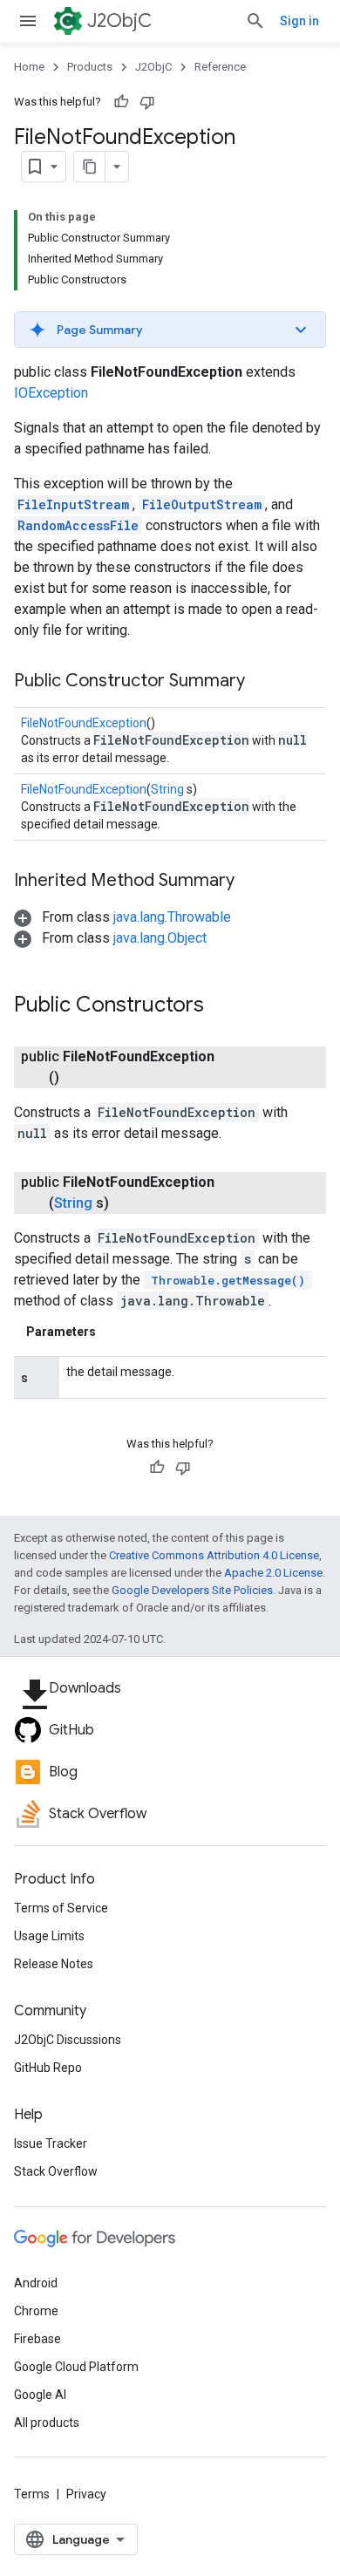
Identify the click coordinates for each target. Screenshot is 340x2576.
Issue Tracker (51, 2143)
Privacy (86, 2494)
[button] (170, 330)
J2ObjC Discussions (68, 2040)
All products (47, 2423)
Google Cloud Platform (76, 2367)
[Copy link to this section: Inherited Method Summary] (252, 882)
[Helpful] (121, 102)
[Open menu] (28, 21)
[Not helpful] (147, 102)
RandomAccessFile (78, 525)
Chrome (36, 2311)
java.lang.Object (160, 938)
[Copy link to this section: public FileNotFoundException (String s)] (130, 1203)
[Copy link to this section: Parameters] (113, 1332)
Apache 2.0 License (273, 1573)
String (167, 789)
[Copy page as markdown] (90, 167)
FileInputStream (73, 504)
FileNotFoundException (84, 723)
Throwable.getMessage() (228, 1280)
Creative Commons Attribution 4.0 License (214, 1555)
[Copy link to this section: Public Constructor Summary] (262, 682)
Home (29, 67)
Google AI (40, 2395)
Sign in (299, 21)
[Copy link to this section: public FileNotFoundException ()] (80, 1078)
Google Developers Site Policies (192, 1590)
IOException (51, 393)
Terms (32, 2494)
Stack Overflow (56, 2171)
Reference (220, 67)
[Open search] (255, 21)
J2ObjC (119, 20)
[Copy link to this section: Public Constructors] (221, 1006)
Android (36, 2283)
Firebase (37, 2339)
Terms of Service (61, 1908)
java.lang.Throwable (172, 917)
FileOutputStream (202, 504)
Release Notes (54, 1964)
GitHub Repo (48, 2068)
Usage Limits (49, 1936)
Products (90, 67)
